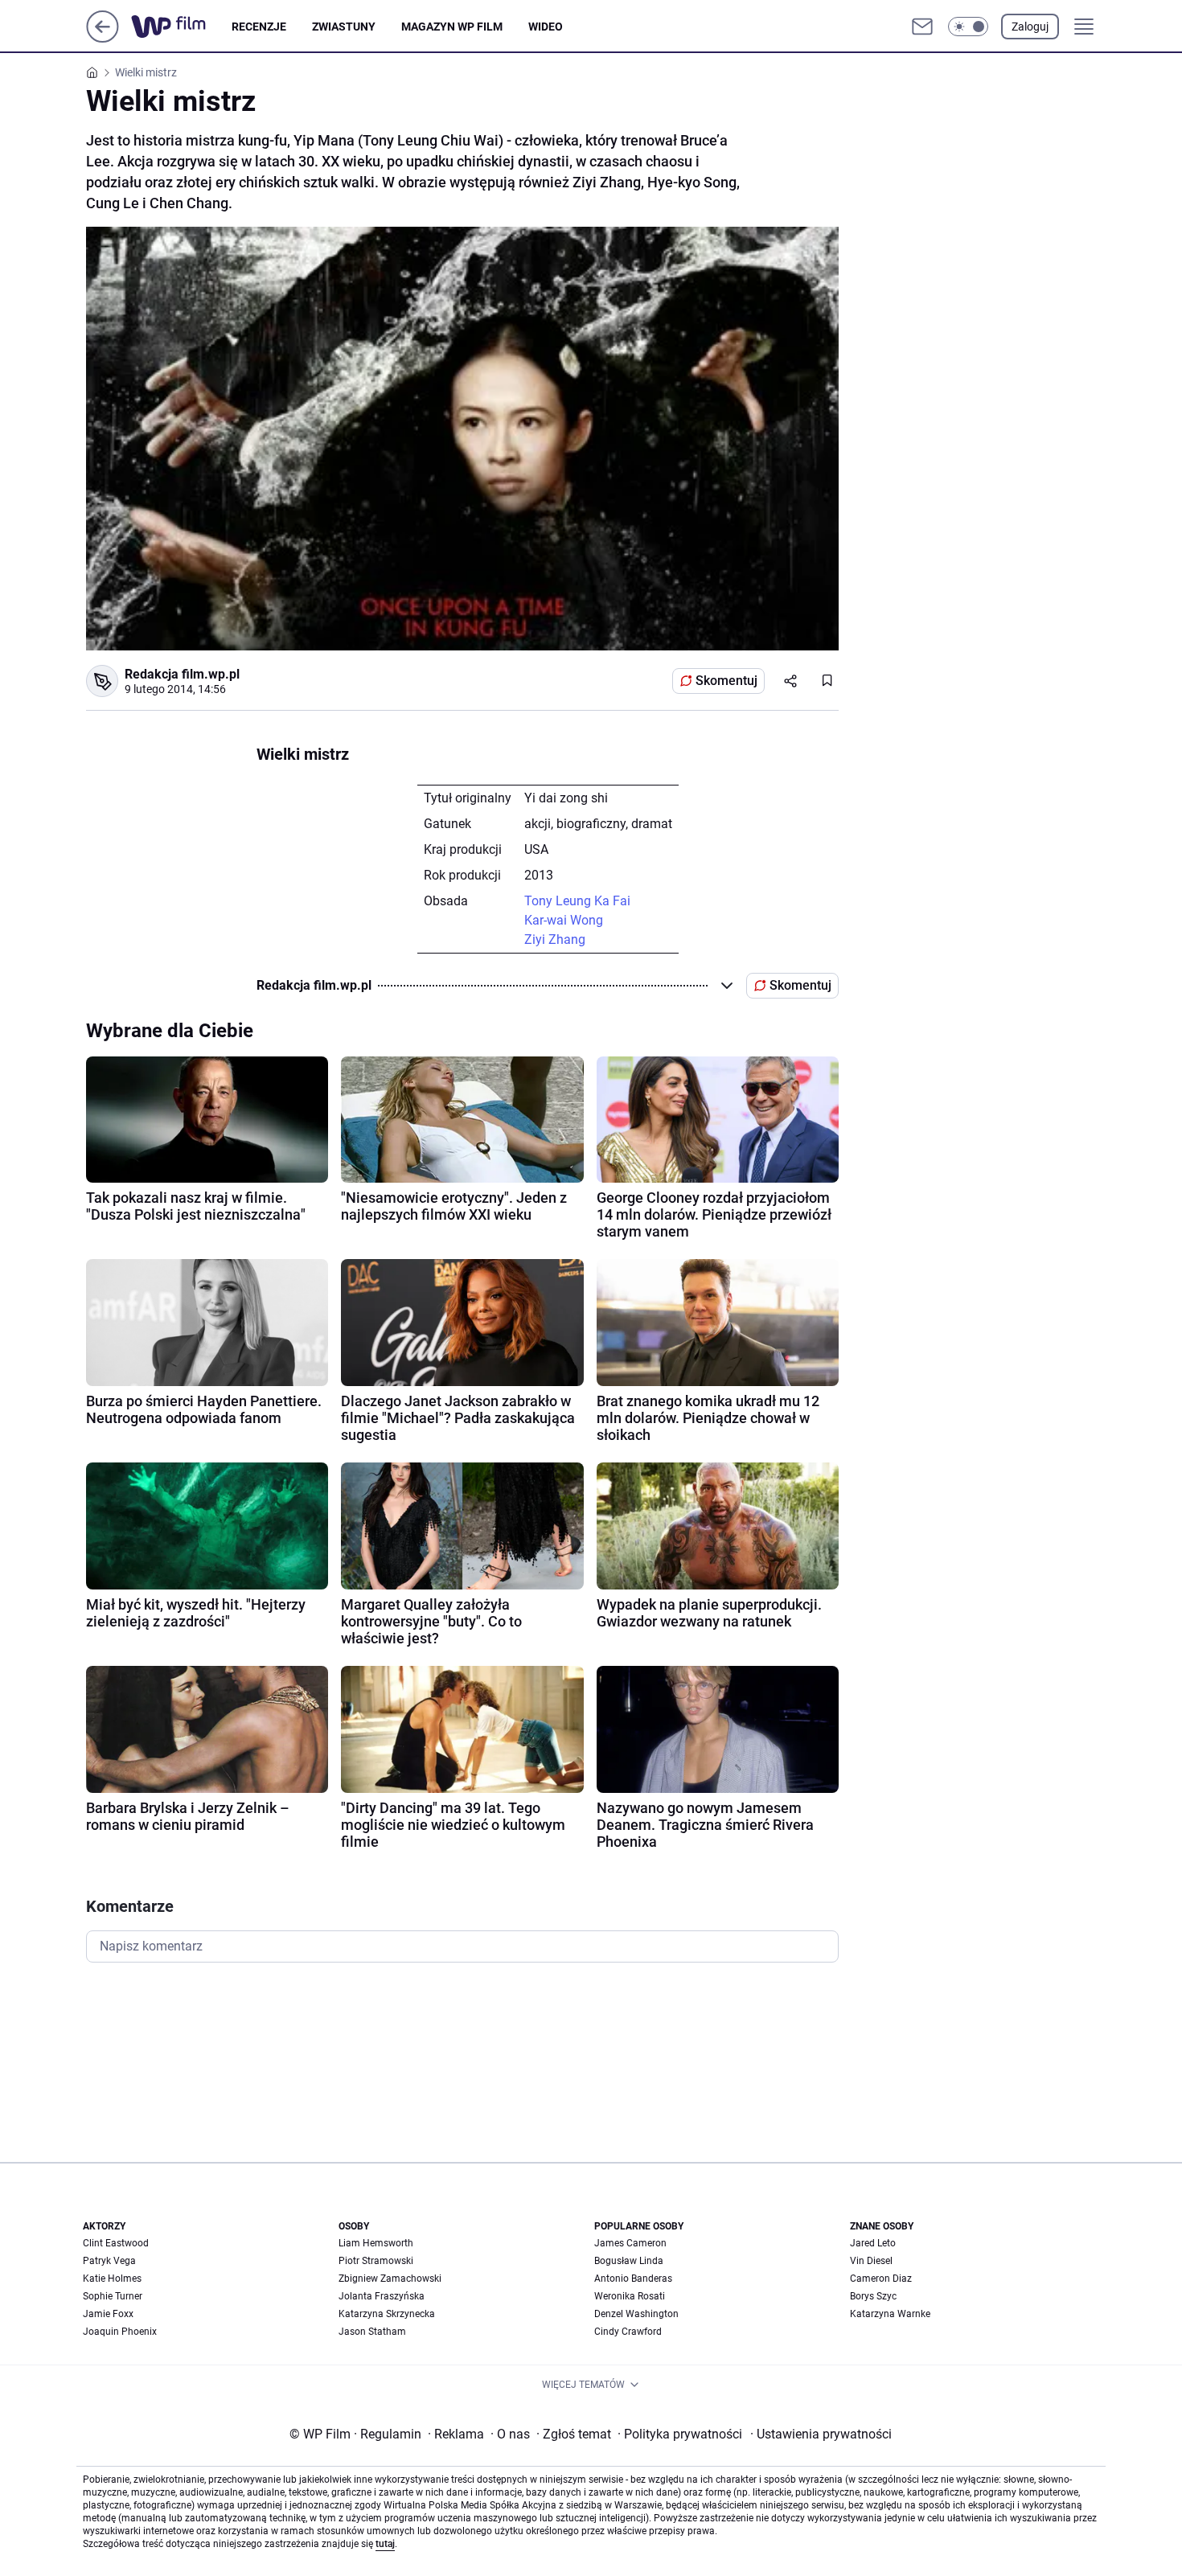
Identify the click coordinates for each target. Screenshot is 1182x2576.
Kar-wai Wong (564, 920)
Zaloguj (1030, 27)
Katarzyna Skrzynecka (387, 2314)
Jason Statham (372, 2332)
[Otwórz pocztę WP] (922, 27)
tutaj (385, 2544)
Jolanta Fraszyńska (382, 2296)
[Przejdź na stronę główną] (103, 38)
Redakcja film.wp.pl (182, 674)
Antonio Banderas (633, 2279)
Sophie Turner (113, 2296)
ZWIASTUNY (344, 27)
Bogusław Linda (629, 2261)
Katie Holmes (112, 2279)
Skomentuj (726, 681)
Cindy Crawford (628, 2332)
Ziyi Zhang (555, 939)
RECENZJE (259, 27)
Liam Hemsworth (376, 2243)
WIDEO (546, 27)
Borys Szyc (873, 2296)
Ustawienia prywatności (821, 2434)
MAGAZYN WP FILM (452, 27)
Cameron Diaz (881, 2279)
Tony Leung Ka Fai (577, 901)
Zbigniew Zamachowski (390, 2279)
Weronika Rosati (630, 2296)
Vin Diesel (871, 2261)
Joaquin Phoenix (120, 2332)
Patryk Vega (109, 2261)
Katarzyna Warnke (890, 2314)
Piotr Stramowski (376, 2261)
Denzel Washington (636, 2314)
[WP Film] (181, 27)
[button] (968, 27)
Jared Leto (873, 2243)
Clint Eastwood (116, 2243)
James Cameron (630, 2243)
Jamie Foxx (108, 2314)
